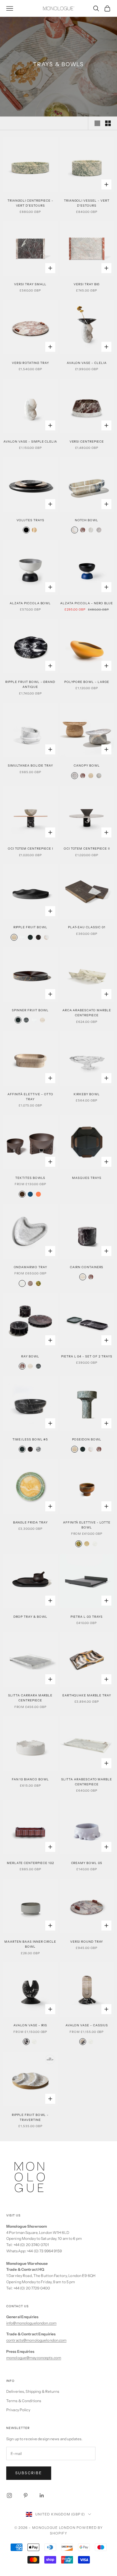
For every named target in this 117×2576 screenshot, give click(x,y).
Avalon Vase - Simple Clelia (30, 442)
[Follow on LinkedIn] (42, 2495)
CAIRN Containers (87, 1267)
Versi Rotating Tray (30, 363)
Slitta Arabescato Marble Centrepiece (87, 1782)
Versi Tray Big (87, 284)
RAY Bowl (30, 1356)
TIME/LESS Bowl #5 (30, 1439)
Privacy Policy (18, 2410)
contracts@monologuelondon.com (36, 2340)
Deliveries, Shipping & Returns (33, 2391)
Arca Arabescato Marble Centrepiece (87, 1013)
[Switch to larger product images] (97, 123)
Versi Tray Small (30, 284)
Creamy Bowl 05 (87, 1863)
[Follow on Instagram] (9, 2495)
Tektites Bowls (30, 1178)
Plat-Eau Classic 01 (87, 927)
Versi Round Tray (87, 1942)
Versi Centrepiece (87, 442)
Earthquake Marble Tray (87, 1695)
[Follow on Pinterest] (26, 2495)
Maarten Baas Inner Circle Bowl (30, 1944)
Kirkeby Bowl (87, 1094)
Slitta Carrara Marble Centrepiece (30, 1698)
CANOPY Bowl (87, 765)
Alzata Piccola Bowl (30, 603)
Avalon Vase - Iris (30, 2025)
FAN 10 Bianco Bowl (30, 1779)
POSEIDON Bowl (87, 1439)
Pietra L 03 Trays (87, 1617)
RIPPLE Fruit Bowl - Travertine (30, 2117)
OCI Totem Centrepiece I (30, 849)
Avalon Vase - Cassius (87, 2025)
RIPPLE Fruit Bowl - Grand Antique (30, 684)
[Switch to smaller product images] (108, 123)
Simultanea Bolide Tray (30, 765)
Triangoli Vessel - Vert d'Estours (87, 203)
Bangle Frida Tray (30, 1522)
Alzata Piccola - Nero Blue (87, 603)
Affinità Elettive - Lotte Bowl (87, 1525)
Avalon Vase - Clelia (87, 363)
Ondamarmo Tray (30, 1267)
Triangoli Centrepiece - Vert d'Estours (30, 203)
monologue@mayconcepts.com (34, 2358)
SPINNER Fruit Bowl (30, 1010)
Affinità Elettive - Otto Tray (30, 1097)
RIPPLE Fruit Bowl (30, 927)
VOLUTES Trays (30, 520)
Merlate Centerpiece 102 (30, 1863)
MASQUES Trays (87, 1178)
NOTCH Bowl (87, 520)
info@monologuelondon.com (31, 2323)
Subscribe (29, 2473)
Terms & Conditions (24, 2401)
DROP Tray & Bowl (30, 1617)
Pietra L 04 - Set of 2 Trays (87, 1356)
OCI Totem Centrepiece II (87, 849)
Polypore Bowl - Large (87, 682)
